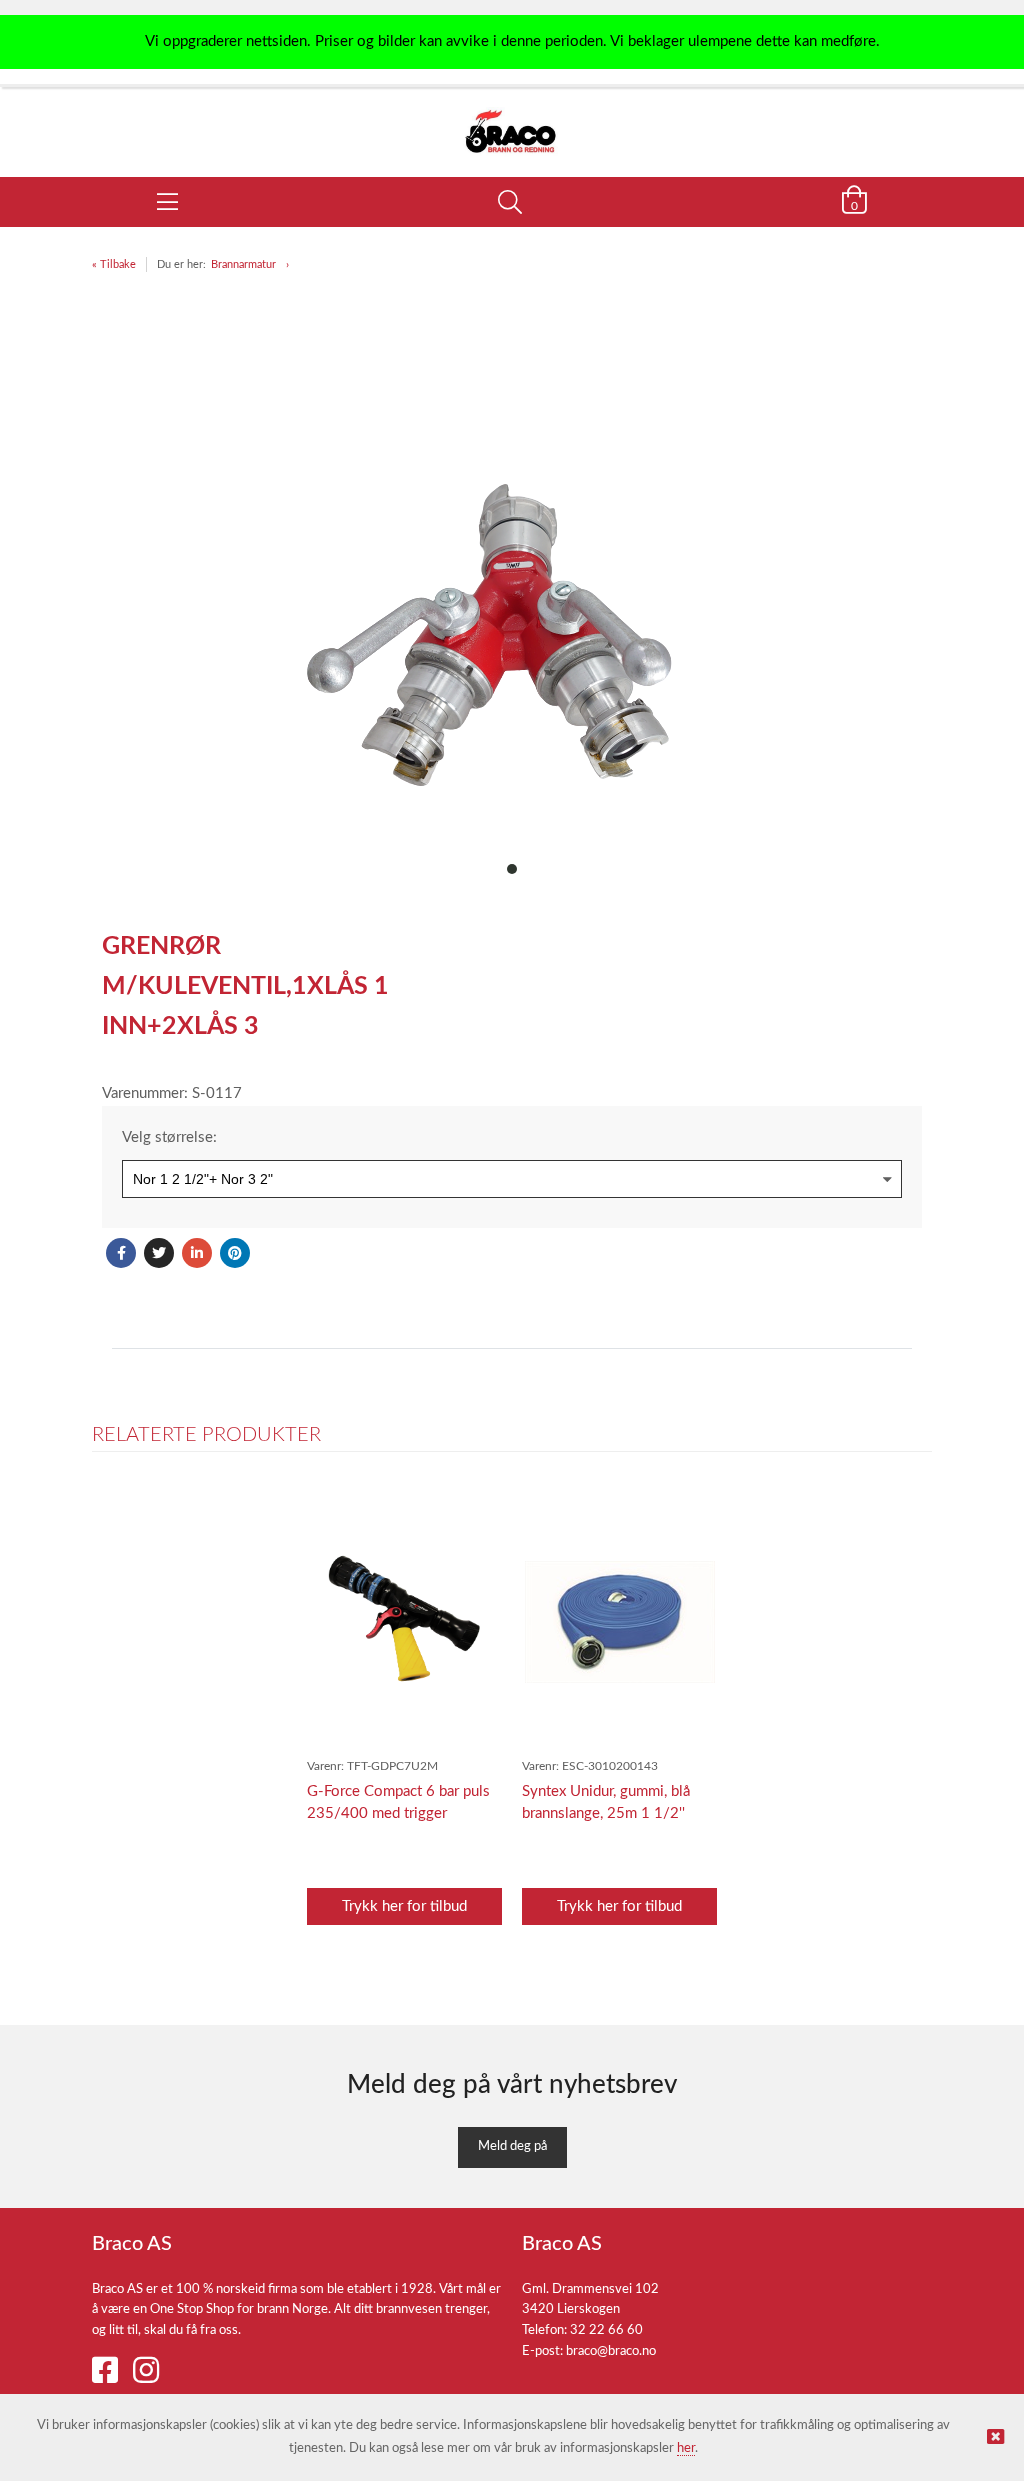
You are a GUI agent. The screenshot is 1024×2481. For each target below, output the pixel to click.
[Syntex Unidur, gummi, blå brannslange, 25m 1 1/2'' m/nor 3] (620, 1622)
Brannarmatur (243, 264)
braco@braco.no (611, 2351)
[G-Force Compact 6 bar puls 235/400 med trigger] (404, 1622)
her (686, 2448)
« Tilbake (114, 264)
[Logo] (512, 122)
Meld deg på (512, 2146)
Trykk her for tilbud (404, 1906)
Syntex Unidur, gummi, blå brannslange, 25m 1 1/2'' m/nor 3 (606, 1813)
